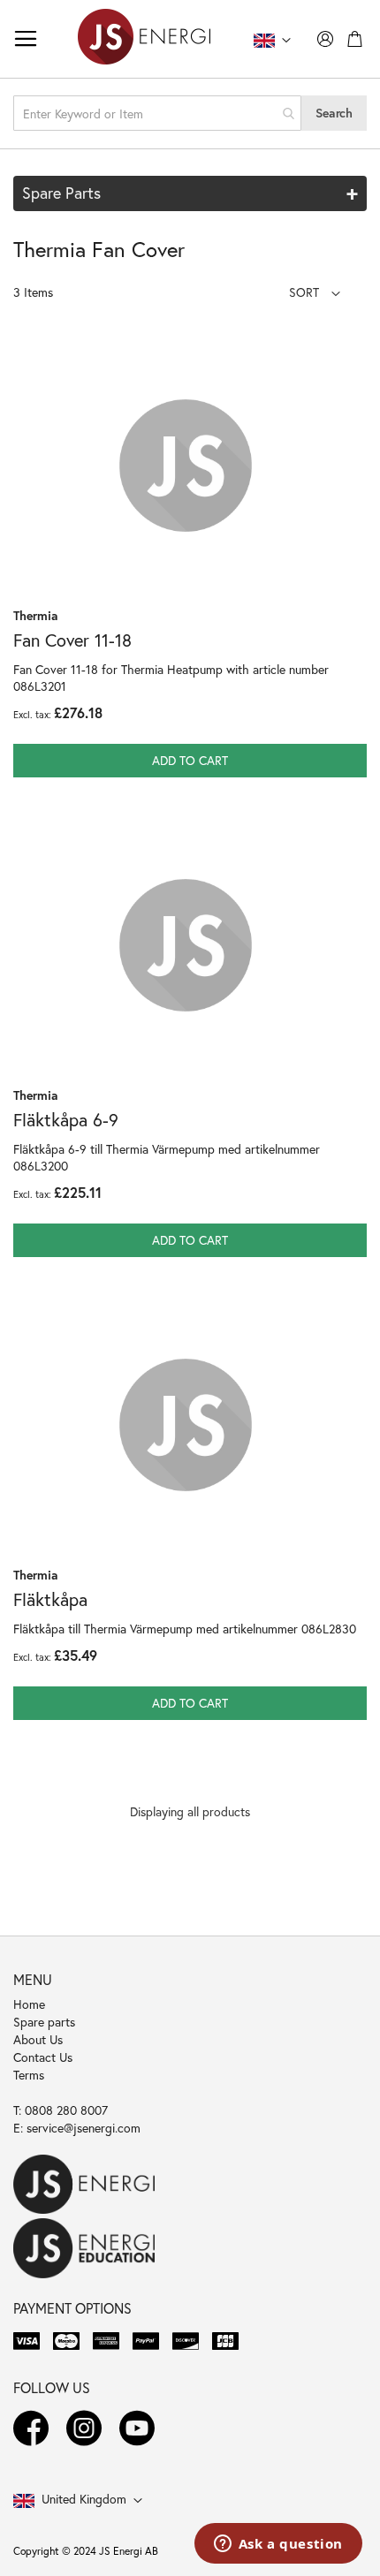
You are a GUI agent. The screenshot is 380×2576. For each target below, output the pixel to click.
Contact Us (43, 2057)
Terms (29, 2075)
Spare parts (44, 2022)
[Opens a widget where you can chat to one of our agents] (278, 2545)
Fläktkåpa (50, 1599)
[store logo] (144, 39)
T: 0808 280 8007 (61, 2110)
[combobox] (157, 113)
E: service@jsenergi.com (77, 2128)
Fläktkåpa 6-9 (66, 1120)
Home (29, 2004)
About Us (38, 2039)
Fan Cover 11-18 (72, 640)
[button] (315, 292)
